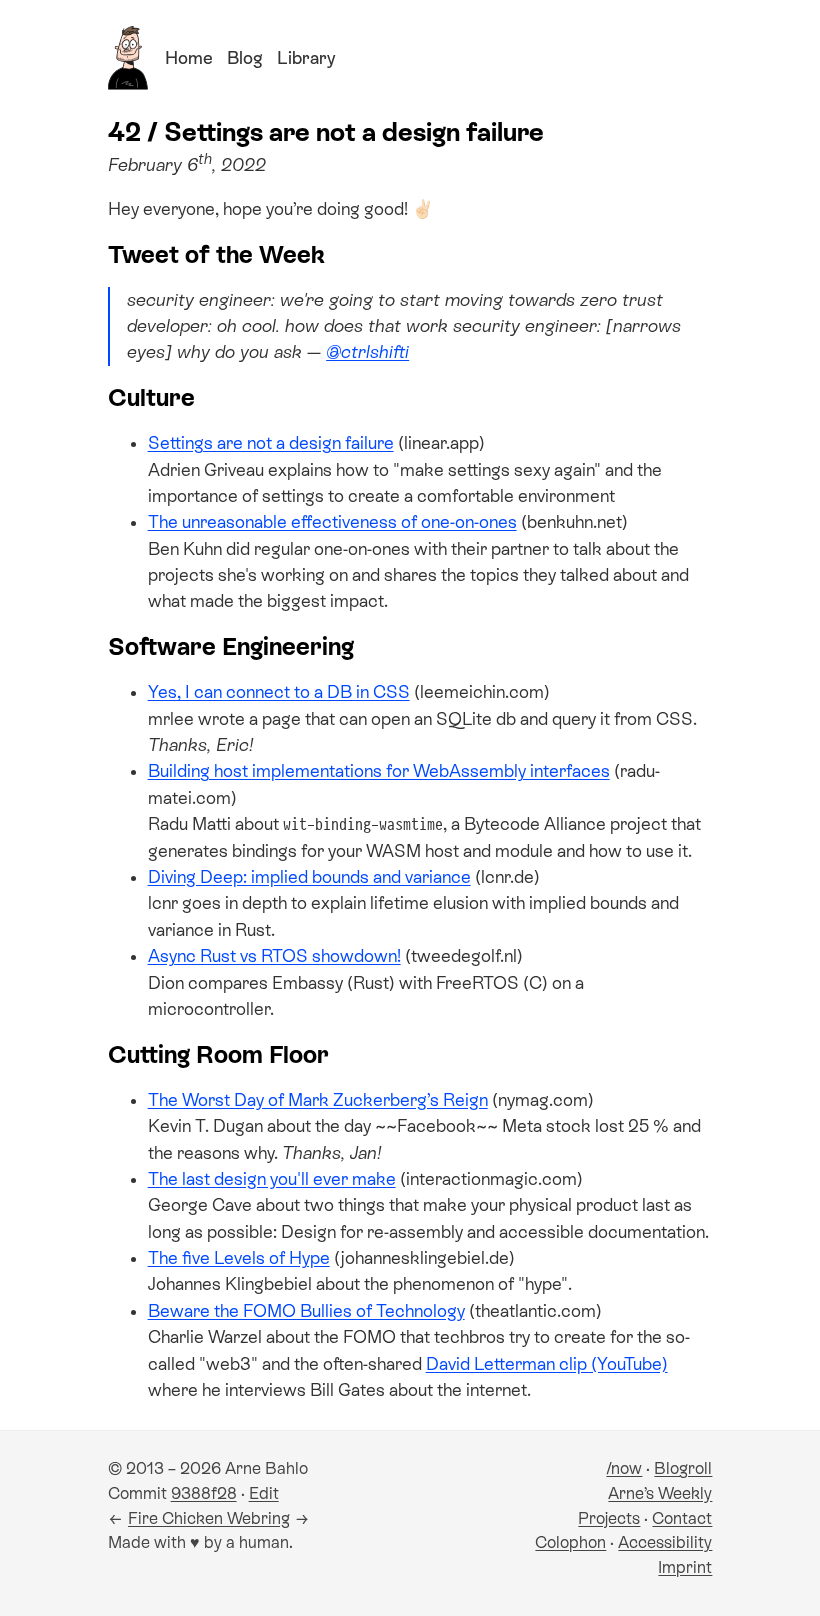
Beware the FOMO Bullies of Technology (306, 1311)
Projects (609, 1518)
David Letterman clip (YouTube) (547, 1364)
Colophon (570, 1542)
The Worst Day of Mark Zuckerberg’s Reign (318, 1100)
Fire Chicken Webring (209, 1518)
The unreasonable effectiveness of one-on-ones (332, 522)
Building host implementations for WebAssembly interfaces (379, 771)
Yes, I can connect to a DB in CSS (279, 692)
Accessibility (665, 1542)
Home (189, 58)
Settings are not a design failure (271, 443)
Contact (682, 1518)
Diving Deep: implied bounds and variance (309, 877)
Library (306, 58)
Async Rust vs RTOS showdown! (274, 956)
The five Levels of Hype (239, 1258)
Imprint (685, 1567)
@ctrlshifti (367, 352)
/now (624, 1468)
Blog (245, 58)
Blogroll (683, 1468)
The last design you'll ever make (272, 1179)
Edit (264, 1493)
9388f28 (204, 1493)
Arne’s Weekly (660, 1493)
